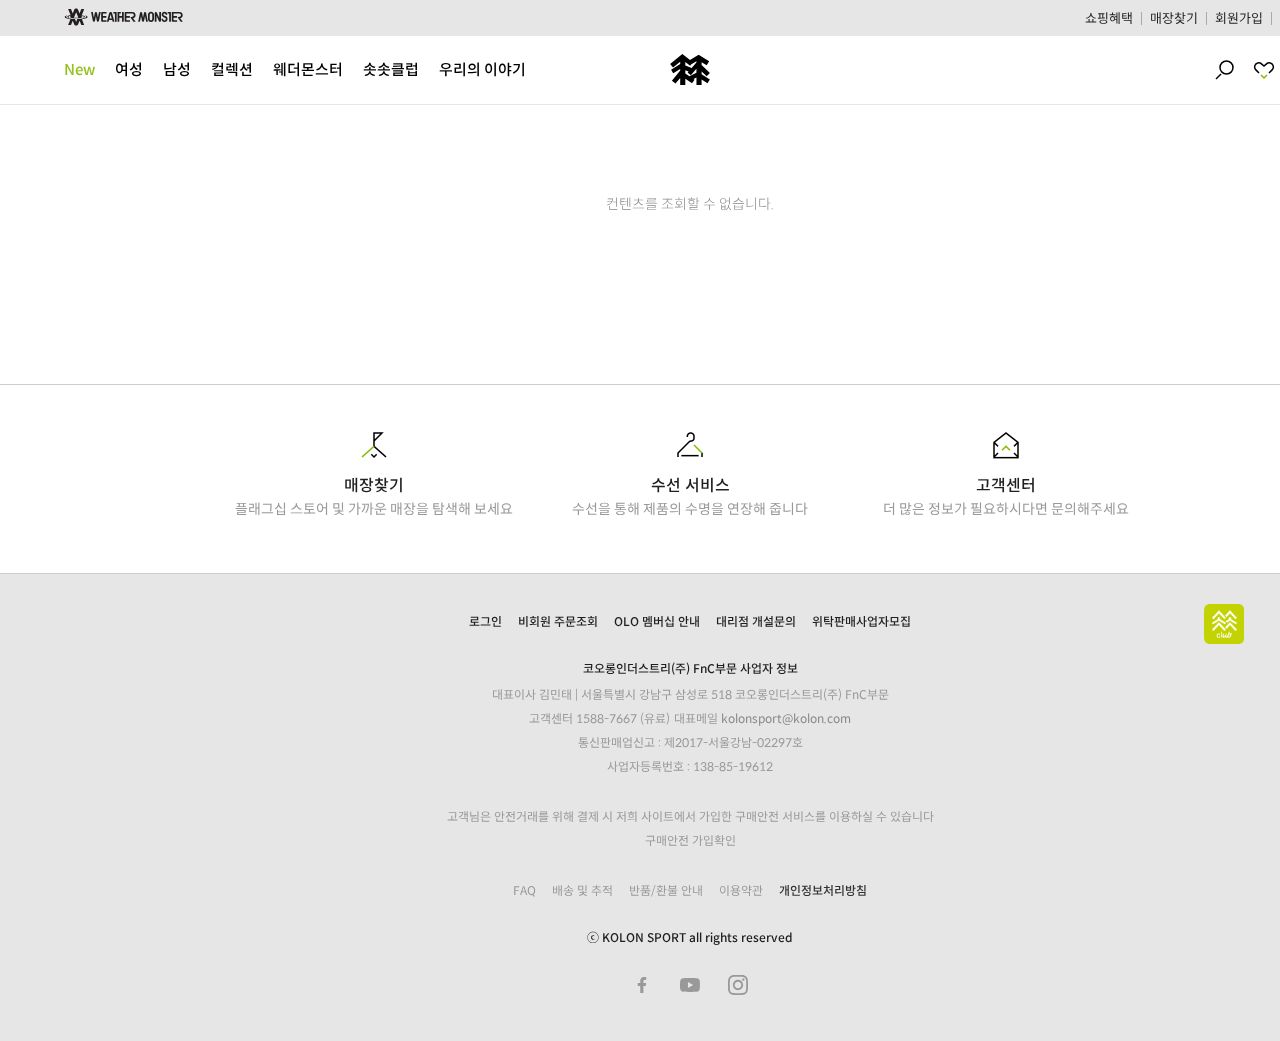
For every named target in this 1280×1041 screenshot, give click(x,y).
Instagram (738, 985)
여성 (129, 69)
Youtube (690, 985)
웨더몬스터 (308, 69)
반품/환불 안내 (666, 890)
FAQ (524, 890)
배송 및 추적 (582, 890)
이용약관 (741, 890)
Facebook (642, 985)
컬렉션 (232, 69)
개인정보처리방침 (823, 890)
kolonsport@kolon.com (786, 718)
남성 (177, 69)
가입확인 (714, 840)
